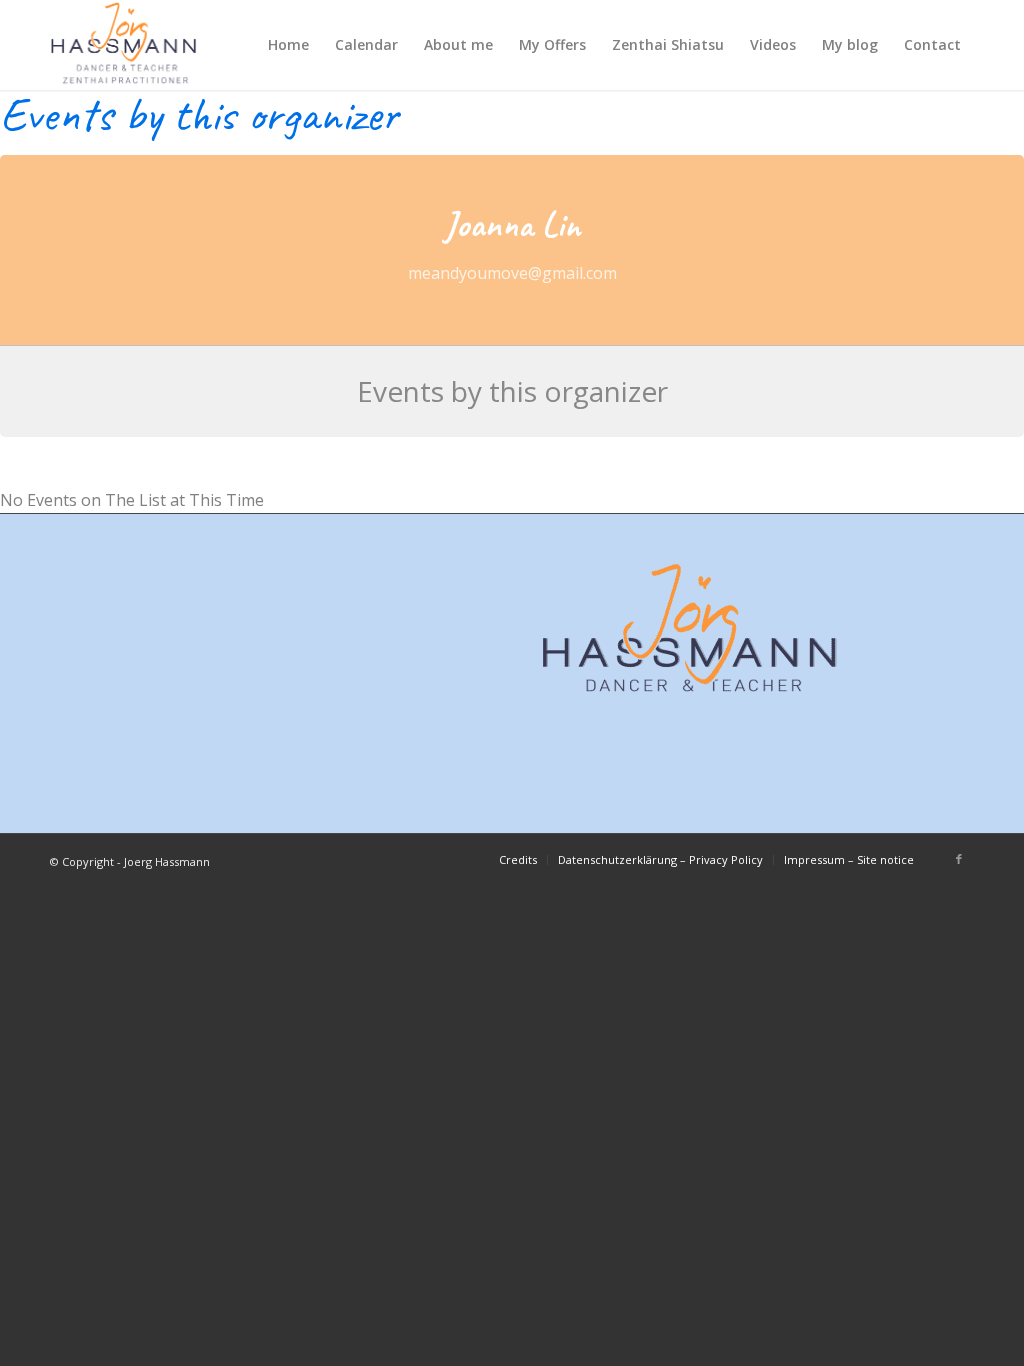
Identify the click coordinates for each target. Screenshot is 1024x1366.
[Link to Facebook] (959, 859)
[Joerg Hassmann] (124, 45)
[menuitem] (288, 45)
